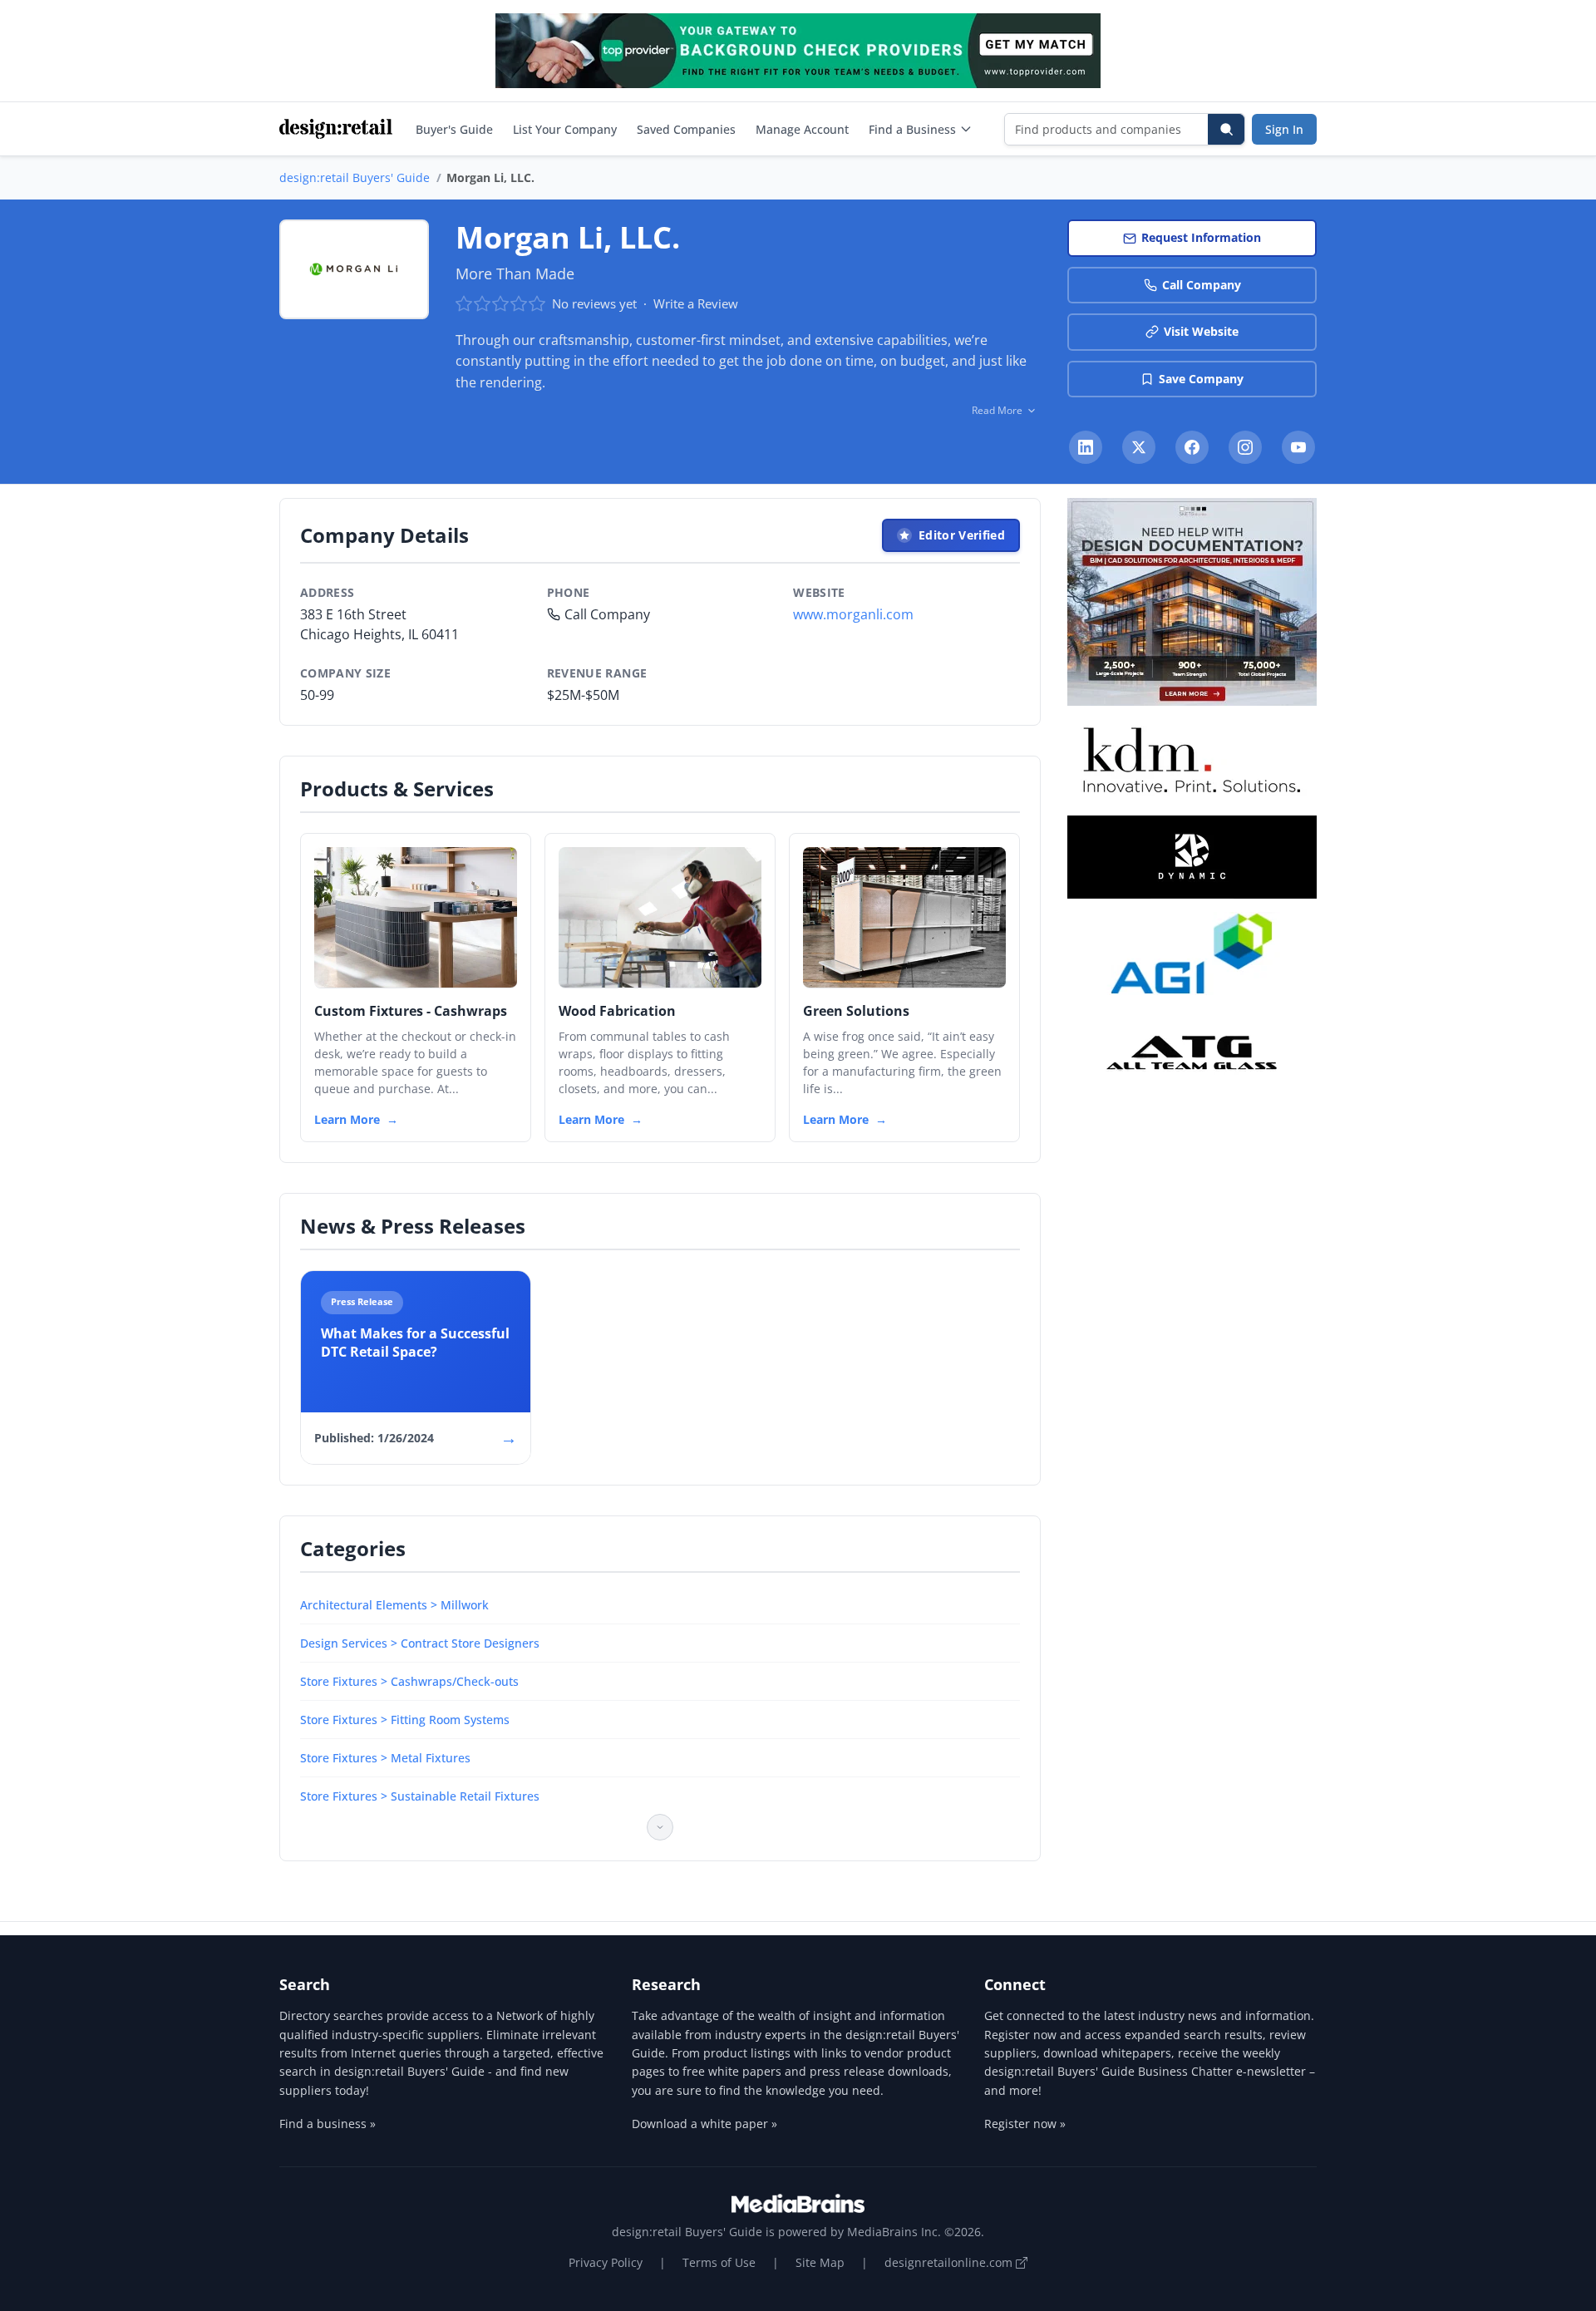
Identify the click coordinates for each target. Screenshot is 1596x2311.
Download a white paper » (704, 2124)
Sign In (1284, 129)
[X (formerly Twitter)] (1139, 447)
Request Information (1201, 237)
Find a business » (328, 2124)
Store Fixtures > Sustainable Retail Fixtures (420, 1796)
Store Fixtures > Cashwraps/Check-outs (409, 1681)
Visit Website (1201, 331)
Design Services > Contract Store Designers (420, 1643)
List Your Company (565, 129)
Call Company (1202, 285)
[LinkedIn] (1086, 447)
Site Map (820, 2262)
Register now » (1025, 2124)
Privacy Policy (606, 2262)
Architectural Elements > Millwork (394, 1605)
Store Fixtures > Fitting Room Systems (405, 1720)
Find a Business (912, 129)
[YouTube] (1298, 447)
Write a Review (696, 303)
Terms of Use (719, 2262)
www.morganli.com (853, 614)
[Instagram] (1245, 447)
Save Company (1201, 379)
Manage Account (802, 129)
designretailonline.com (950, 2262)
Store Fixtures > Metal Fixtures (385, 1758)
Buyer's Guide (454, 129)
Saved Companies (686, 129)
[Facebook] (1192, 447)
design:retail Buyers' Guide (355, 177)
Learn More (347, 1119)
